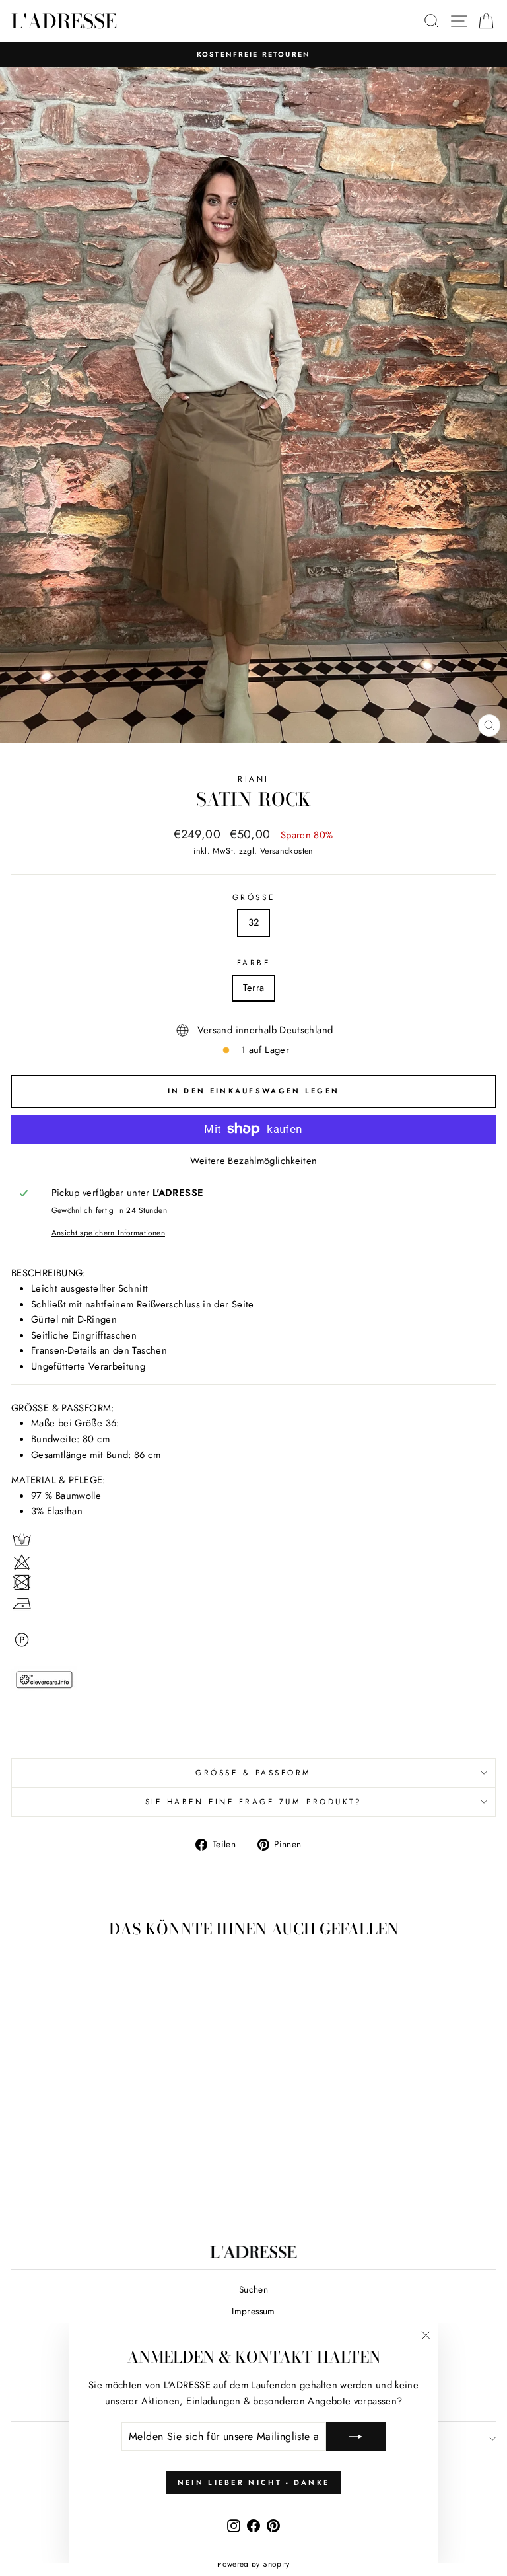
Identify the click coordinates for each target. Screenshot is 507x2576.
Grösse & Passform (253, 1772)
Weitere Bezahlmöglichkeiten (254, 1161)
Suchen (253, 2289)
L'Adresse (64, 21)
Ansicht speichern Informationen (108, 1233)
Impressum (253, 2311)
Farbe (254, 962)
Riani (253, 779)
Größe (253, 897)
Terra (254, 988)
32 (254, 922)
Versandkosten (287, 851)
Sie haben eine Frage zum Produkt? (254, 1801)
